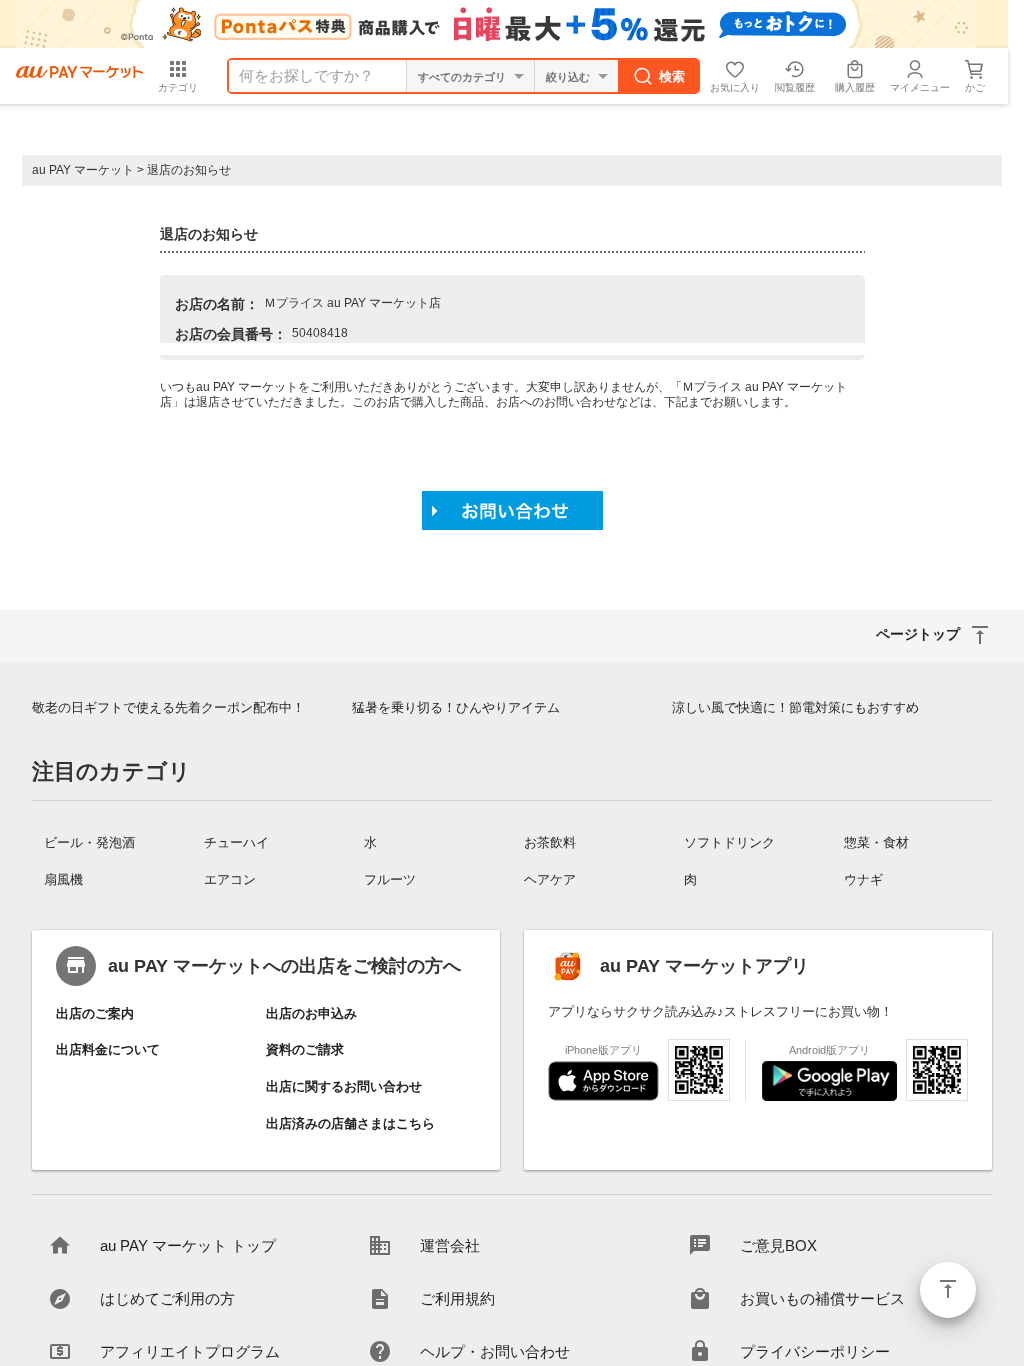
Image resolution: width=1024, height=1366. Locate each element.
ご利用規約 (457, 1298)
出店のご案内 (95, 1013)
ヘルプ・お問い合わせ (495, 1351)
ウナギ (863, 879)
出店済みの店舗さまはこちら (350, 1123)
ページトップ (948, 1290)
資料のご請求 (305, 1049)
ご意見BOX (778, 1245)
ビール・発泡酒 (89, 842)
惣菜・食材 (876, 842)
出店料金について (108, 1049)
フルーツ (390, 879)
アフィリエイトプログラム (190, 1351)
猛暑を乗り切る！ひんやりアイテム (456, 707)
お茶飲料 (550, 842)
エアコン (230, 879)
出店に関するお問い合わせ (344, 1086)
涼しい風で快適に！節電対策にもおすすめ (795, 707)
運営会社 (450, 1245)
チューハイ (236, 842)
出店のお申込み (311, 1013)
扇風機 (63, 879)
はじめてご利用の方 (167, 1298)
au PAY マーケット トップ (188, 1245)
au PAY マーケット (83, 170)
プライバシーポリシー (815, 1351)
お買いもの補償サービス (822, 1298)
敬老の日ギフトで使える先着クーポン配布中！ (168, 707)
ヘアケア (550, 879)
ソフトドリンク (729, 842)
